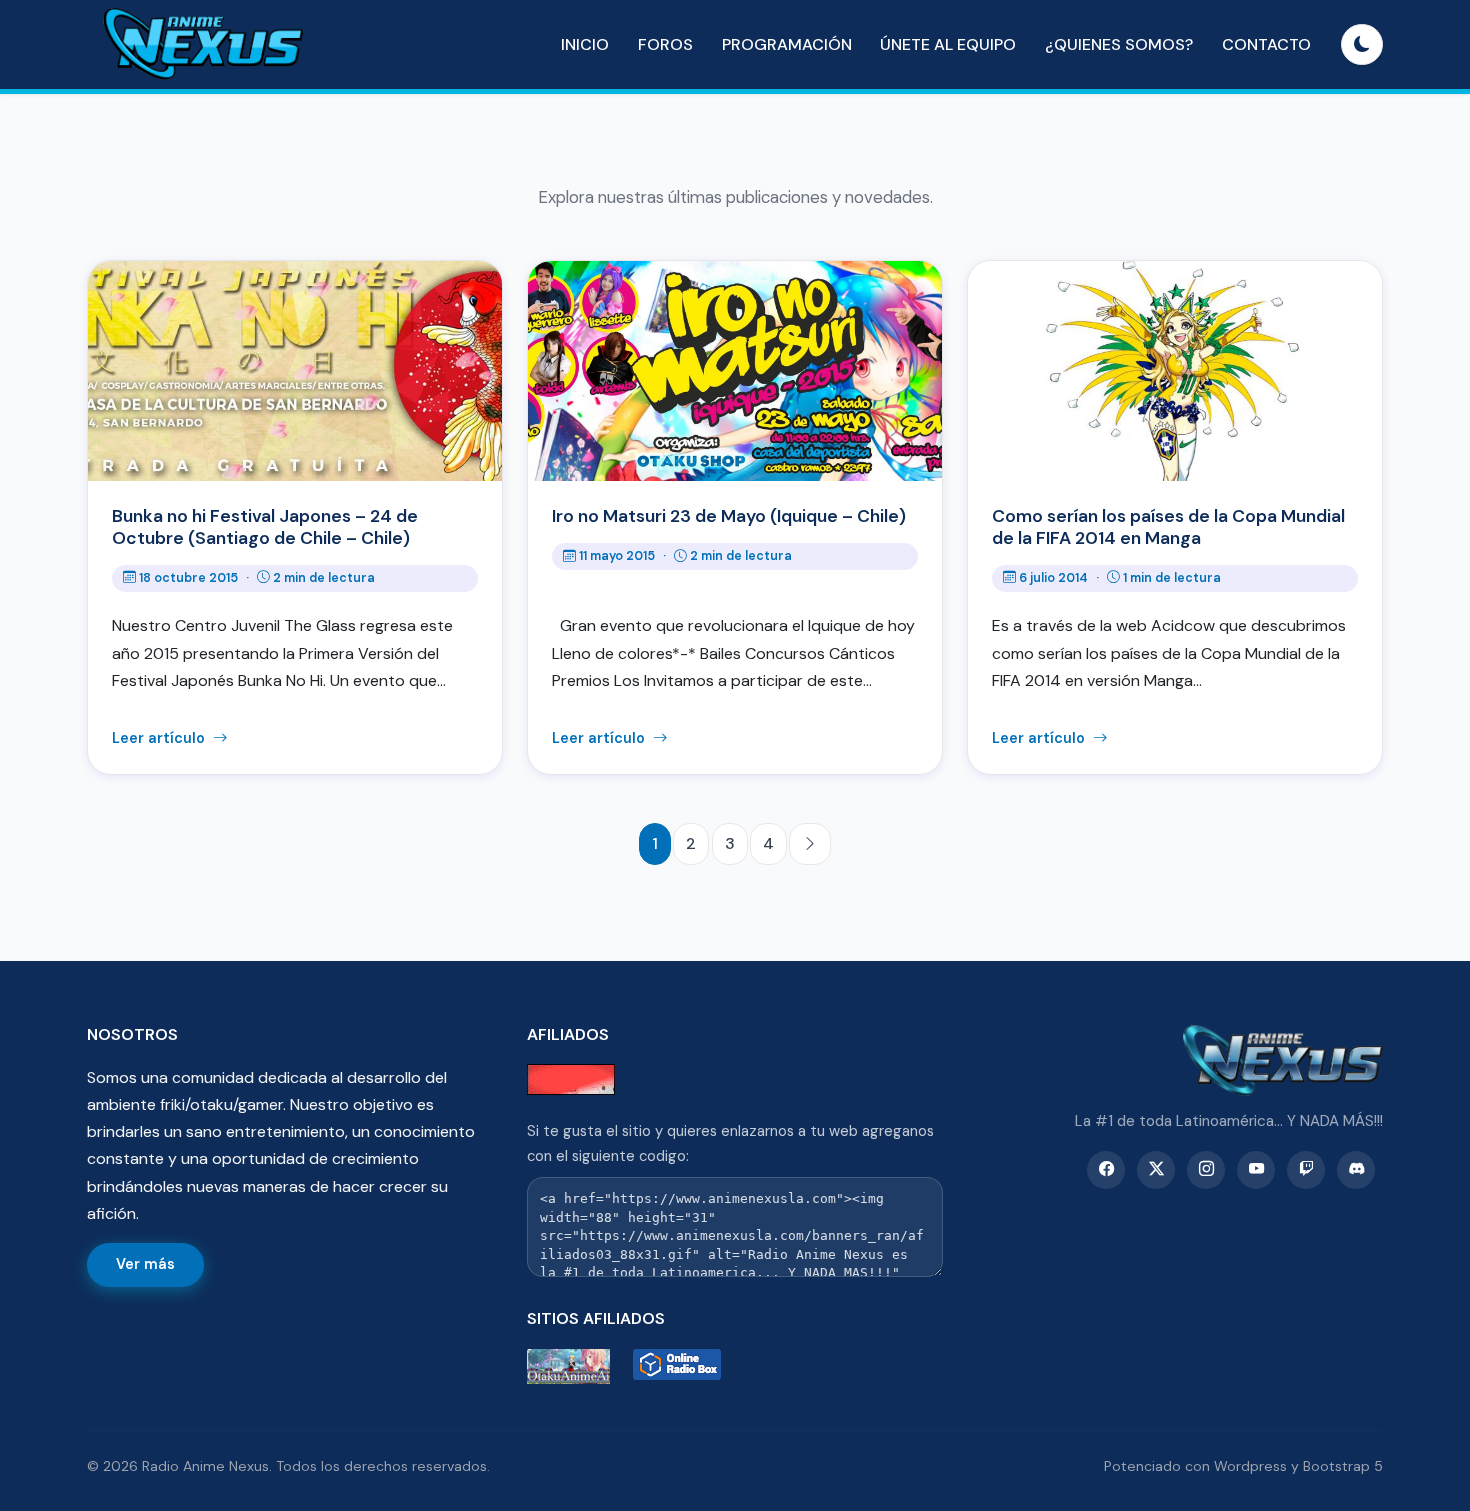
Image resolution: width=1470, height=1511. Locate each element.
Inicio (585, 44)
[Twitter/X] (1156, 1170)
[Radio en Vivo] (682, 1366)
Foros (665, 44)
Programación (787, 44)
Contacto (1266, 44)
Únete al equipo (948, 44)
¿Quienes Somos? (1119, 44)
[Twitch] (1306, 1170)
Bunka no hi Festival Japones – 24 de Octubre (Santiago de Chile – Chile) (265, 527)
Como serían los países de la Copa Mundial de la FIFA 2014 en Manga (1168, 527)
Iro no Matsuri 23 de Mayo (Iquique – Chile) (729, 516)
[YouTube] (1256, 1170)
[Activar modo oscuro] (1362, 45)
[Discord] (1356, 1170)
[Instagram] (1206, 1170)
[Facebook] (1106, 1170)
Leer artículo (160, 738)
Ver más (145, 1264)
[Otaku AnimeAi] (576, 1366)
